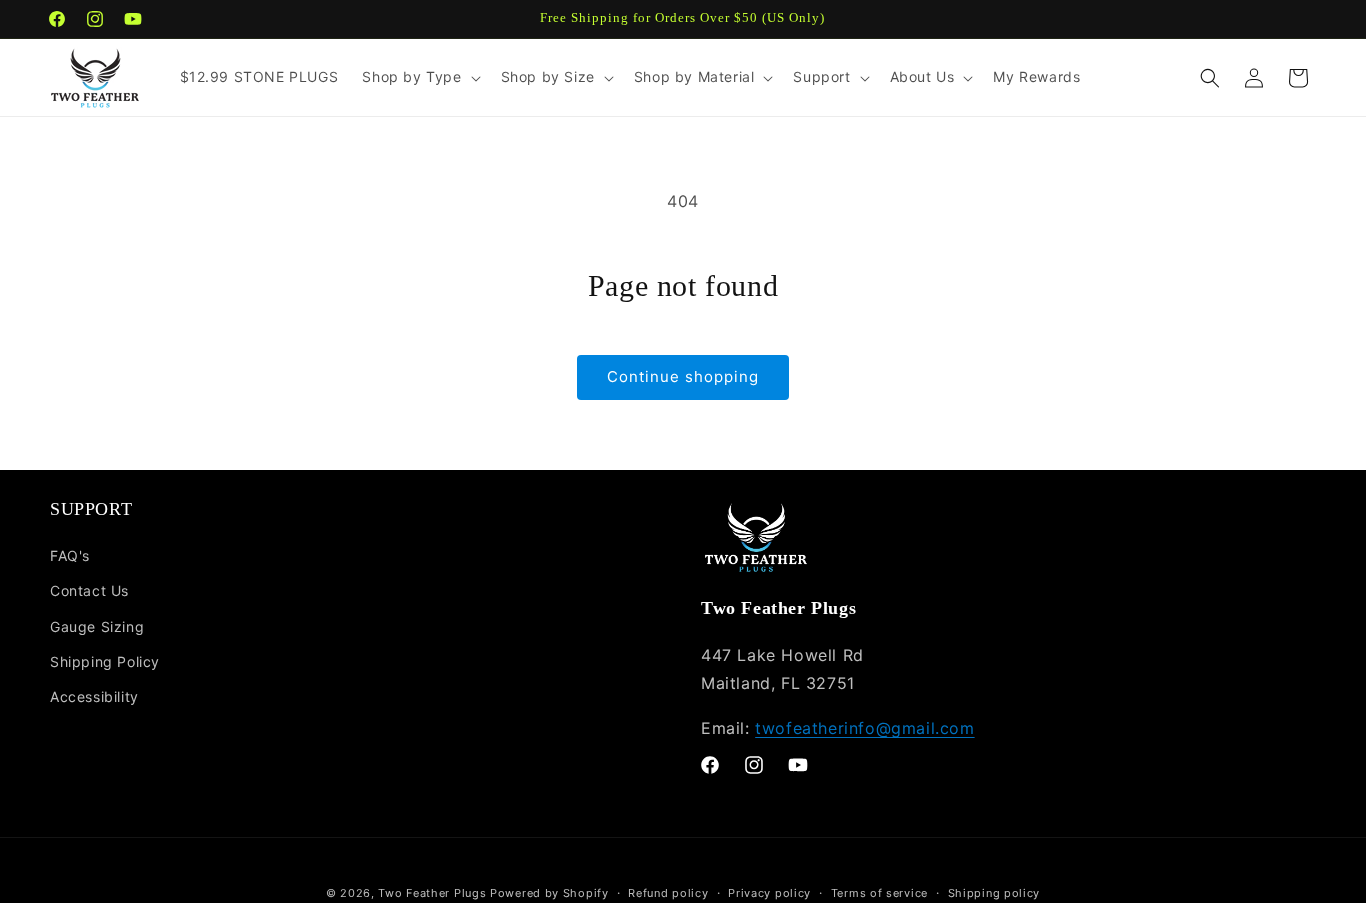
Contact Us (89, 590)
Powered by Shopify (549, 893)
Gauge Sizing (97, 626)
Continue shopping (683, 376)
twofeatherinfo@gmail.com (864, 728)
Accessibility (94, 696)
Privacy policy (769, 893)
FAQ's (70, 555)
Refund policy (668, 893)
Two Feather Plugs (432, 893)
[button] (419, 77)
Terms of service (879, 893)
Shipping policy (994, 893)
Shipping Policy (105, 661)
